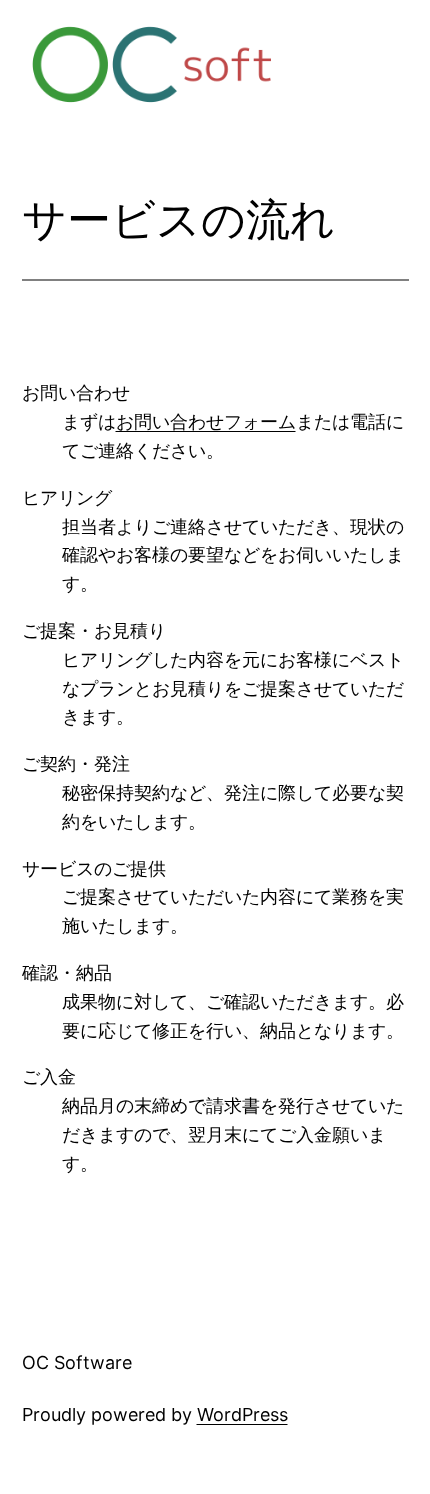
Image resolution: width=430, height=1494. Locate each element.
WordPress (242, 1414)
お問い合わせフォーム (206, 421)
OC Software (77, 1362)
